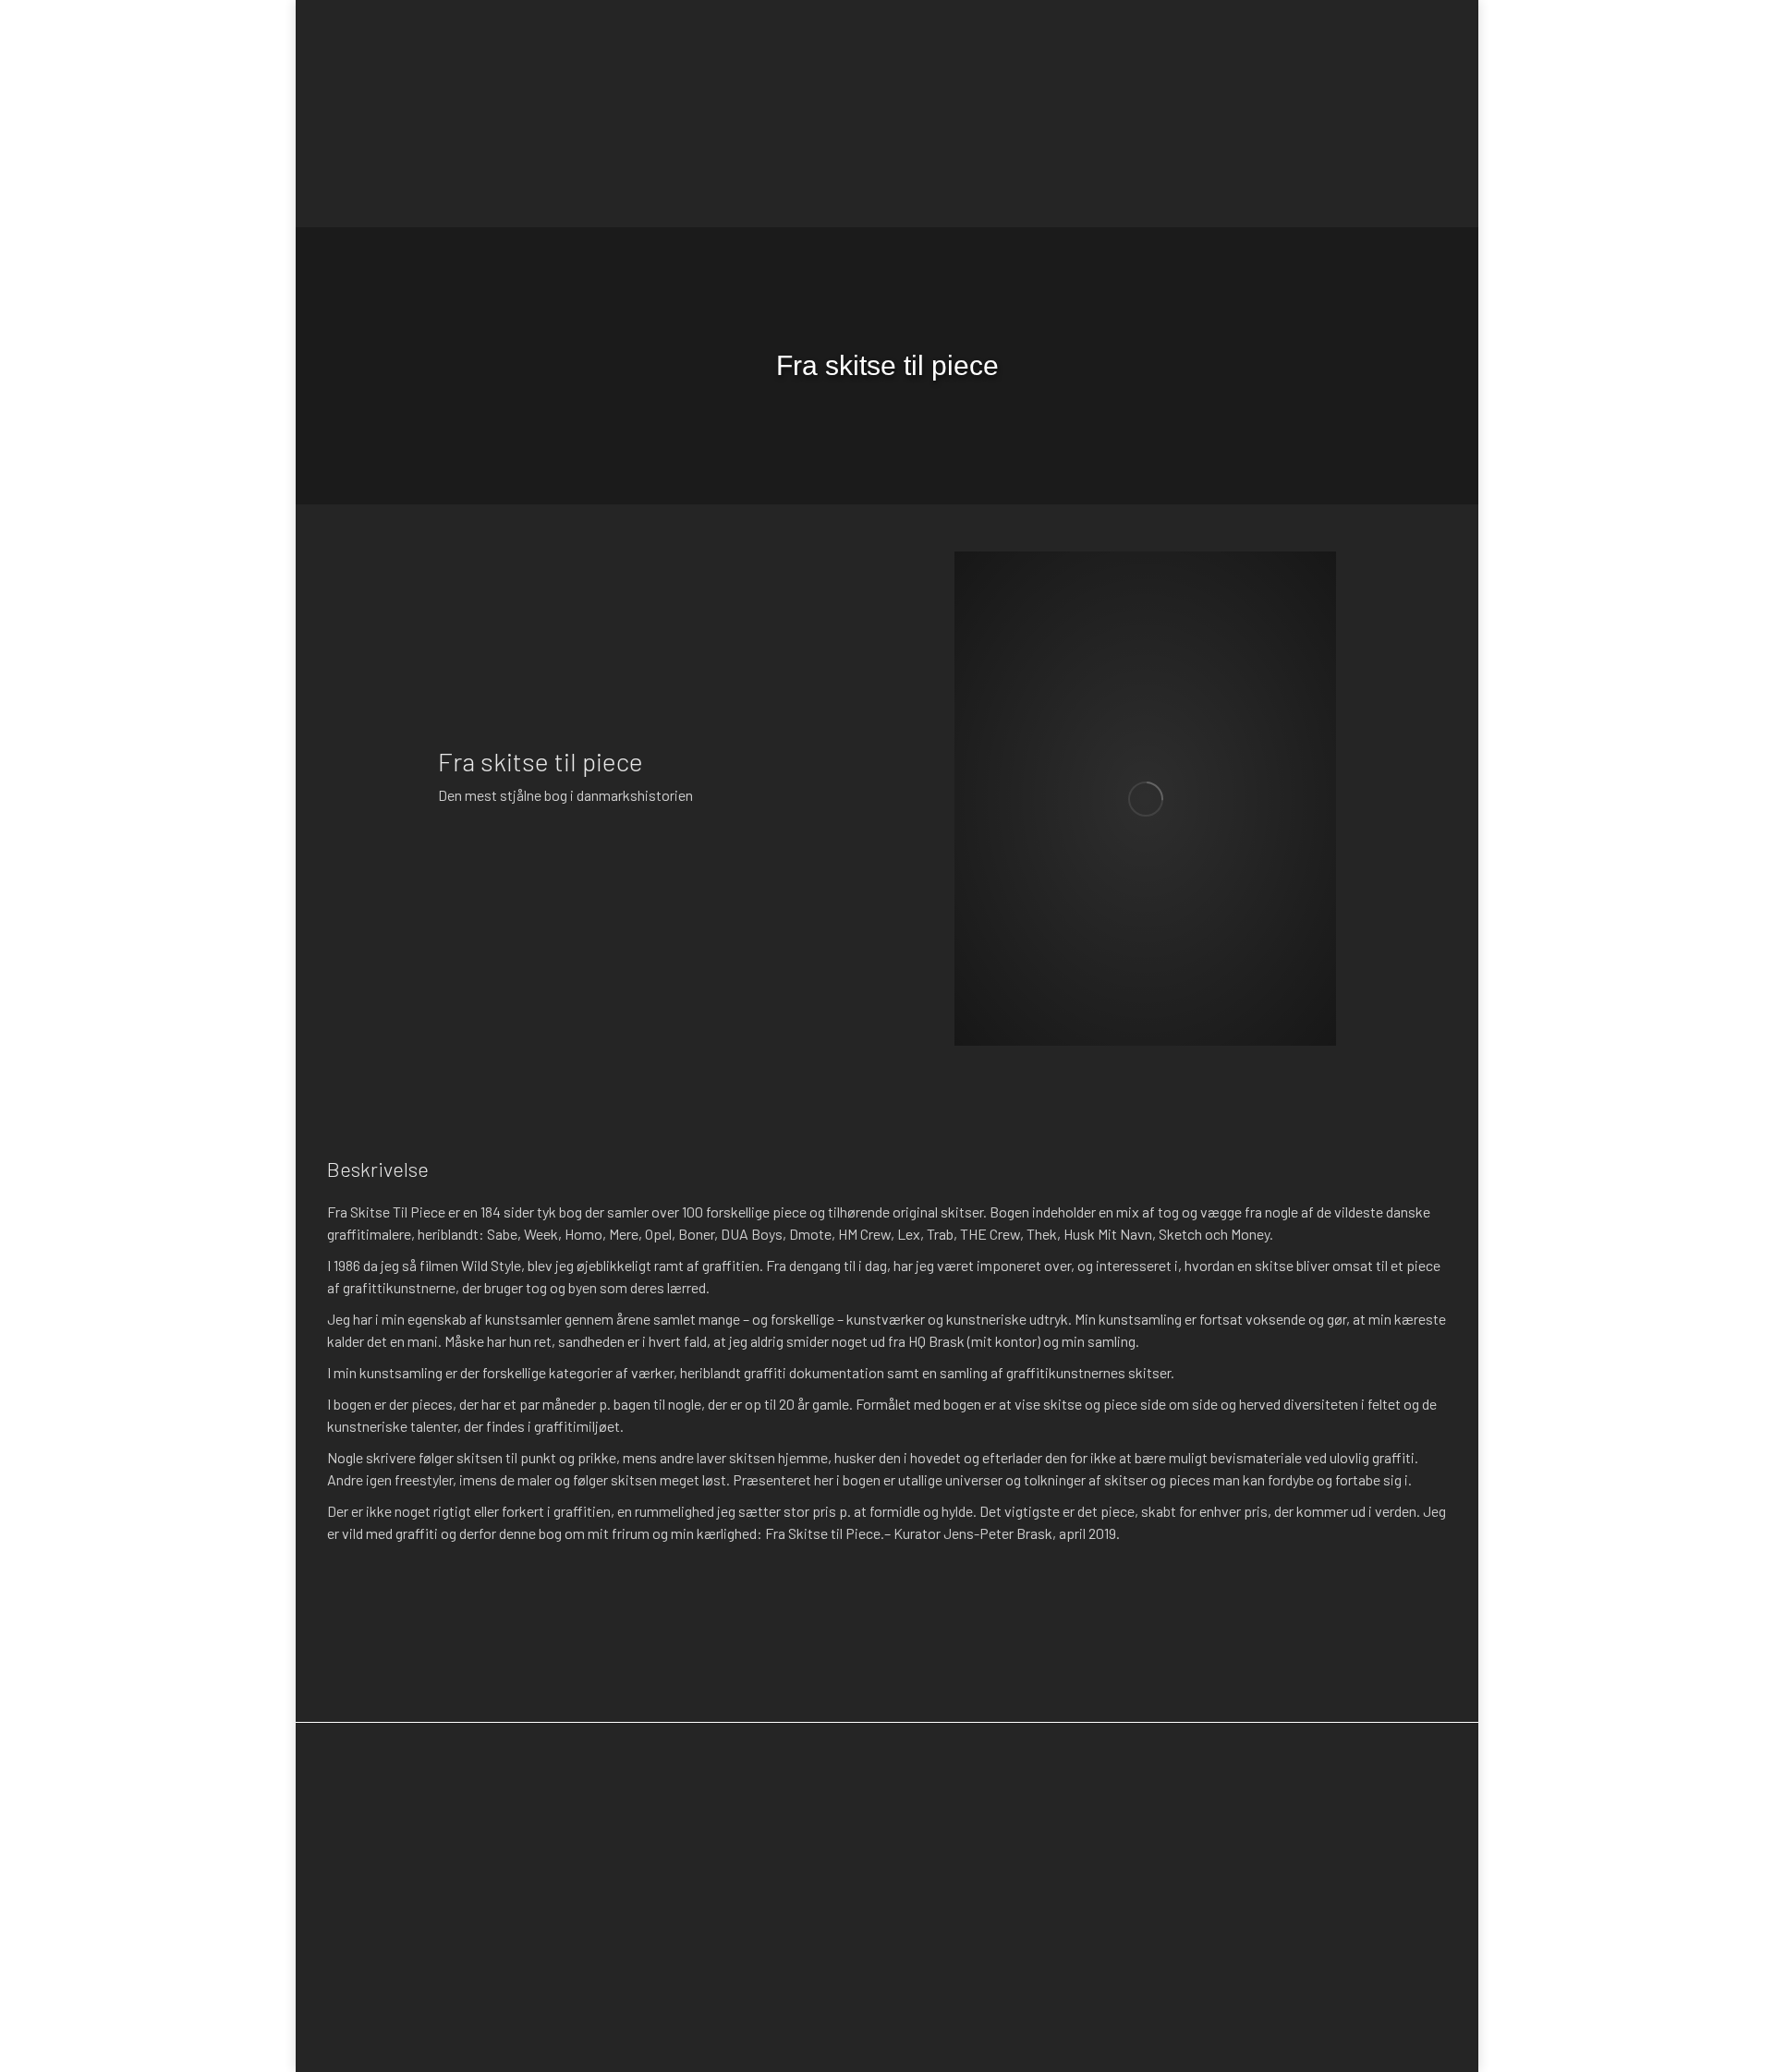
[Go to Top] (1746, 2044)
